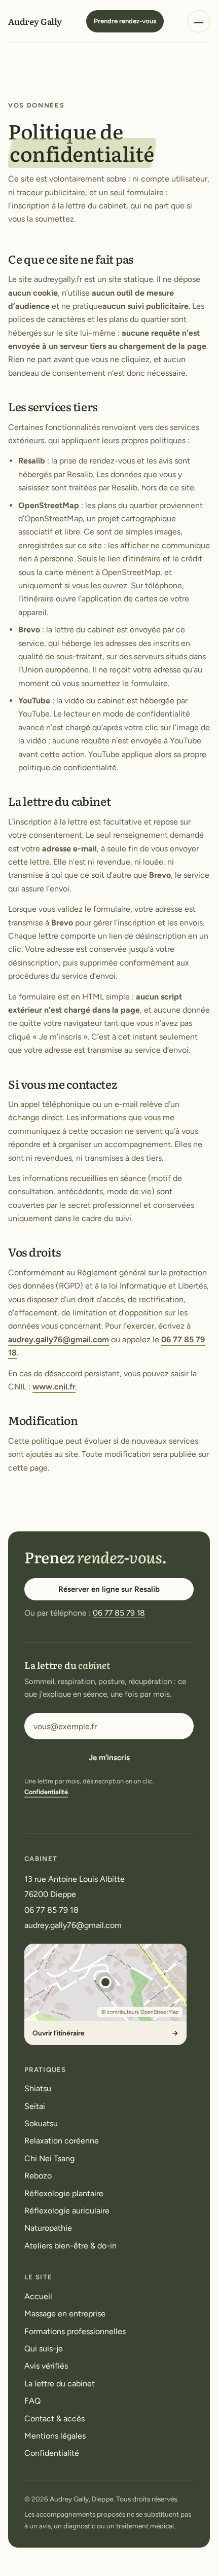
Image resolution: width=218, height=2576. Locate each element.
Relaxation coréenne (62, 2141)
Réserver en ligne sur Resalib (109, 1589)
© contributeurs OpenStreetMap (140, 2012)
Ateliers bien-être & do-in (70, 2246)
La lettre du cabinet (60, 2384)
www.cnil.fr (54, 1387)
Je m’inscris (109, 1758)
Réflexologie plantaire (64, 2193)
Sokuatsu (41, 2123)
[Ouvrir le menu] (199, 21)
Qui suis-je (44, 2349)
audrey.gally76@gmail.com (59, 1339)
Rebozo (38, 2176)
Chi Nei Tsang (49, 2158)
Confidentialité (46, 1792)
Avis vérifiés (46, 2366)
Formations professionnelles (75, 2331)
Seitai (35, 2106)
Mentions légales (55, 2436)
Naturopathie (48, 2228)
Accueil (38, 2296)
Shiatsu (38, 2088)
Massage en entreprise (65, 2314)
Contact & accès (55, 2419)
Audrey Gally (35, 21)
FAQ (32, 2401)
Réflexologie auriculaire (67, 2211)
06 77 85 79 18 (119, 1613)
